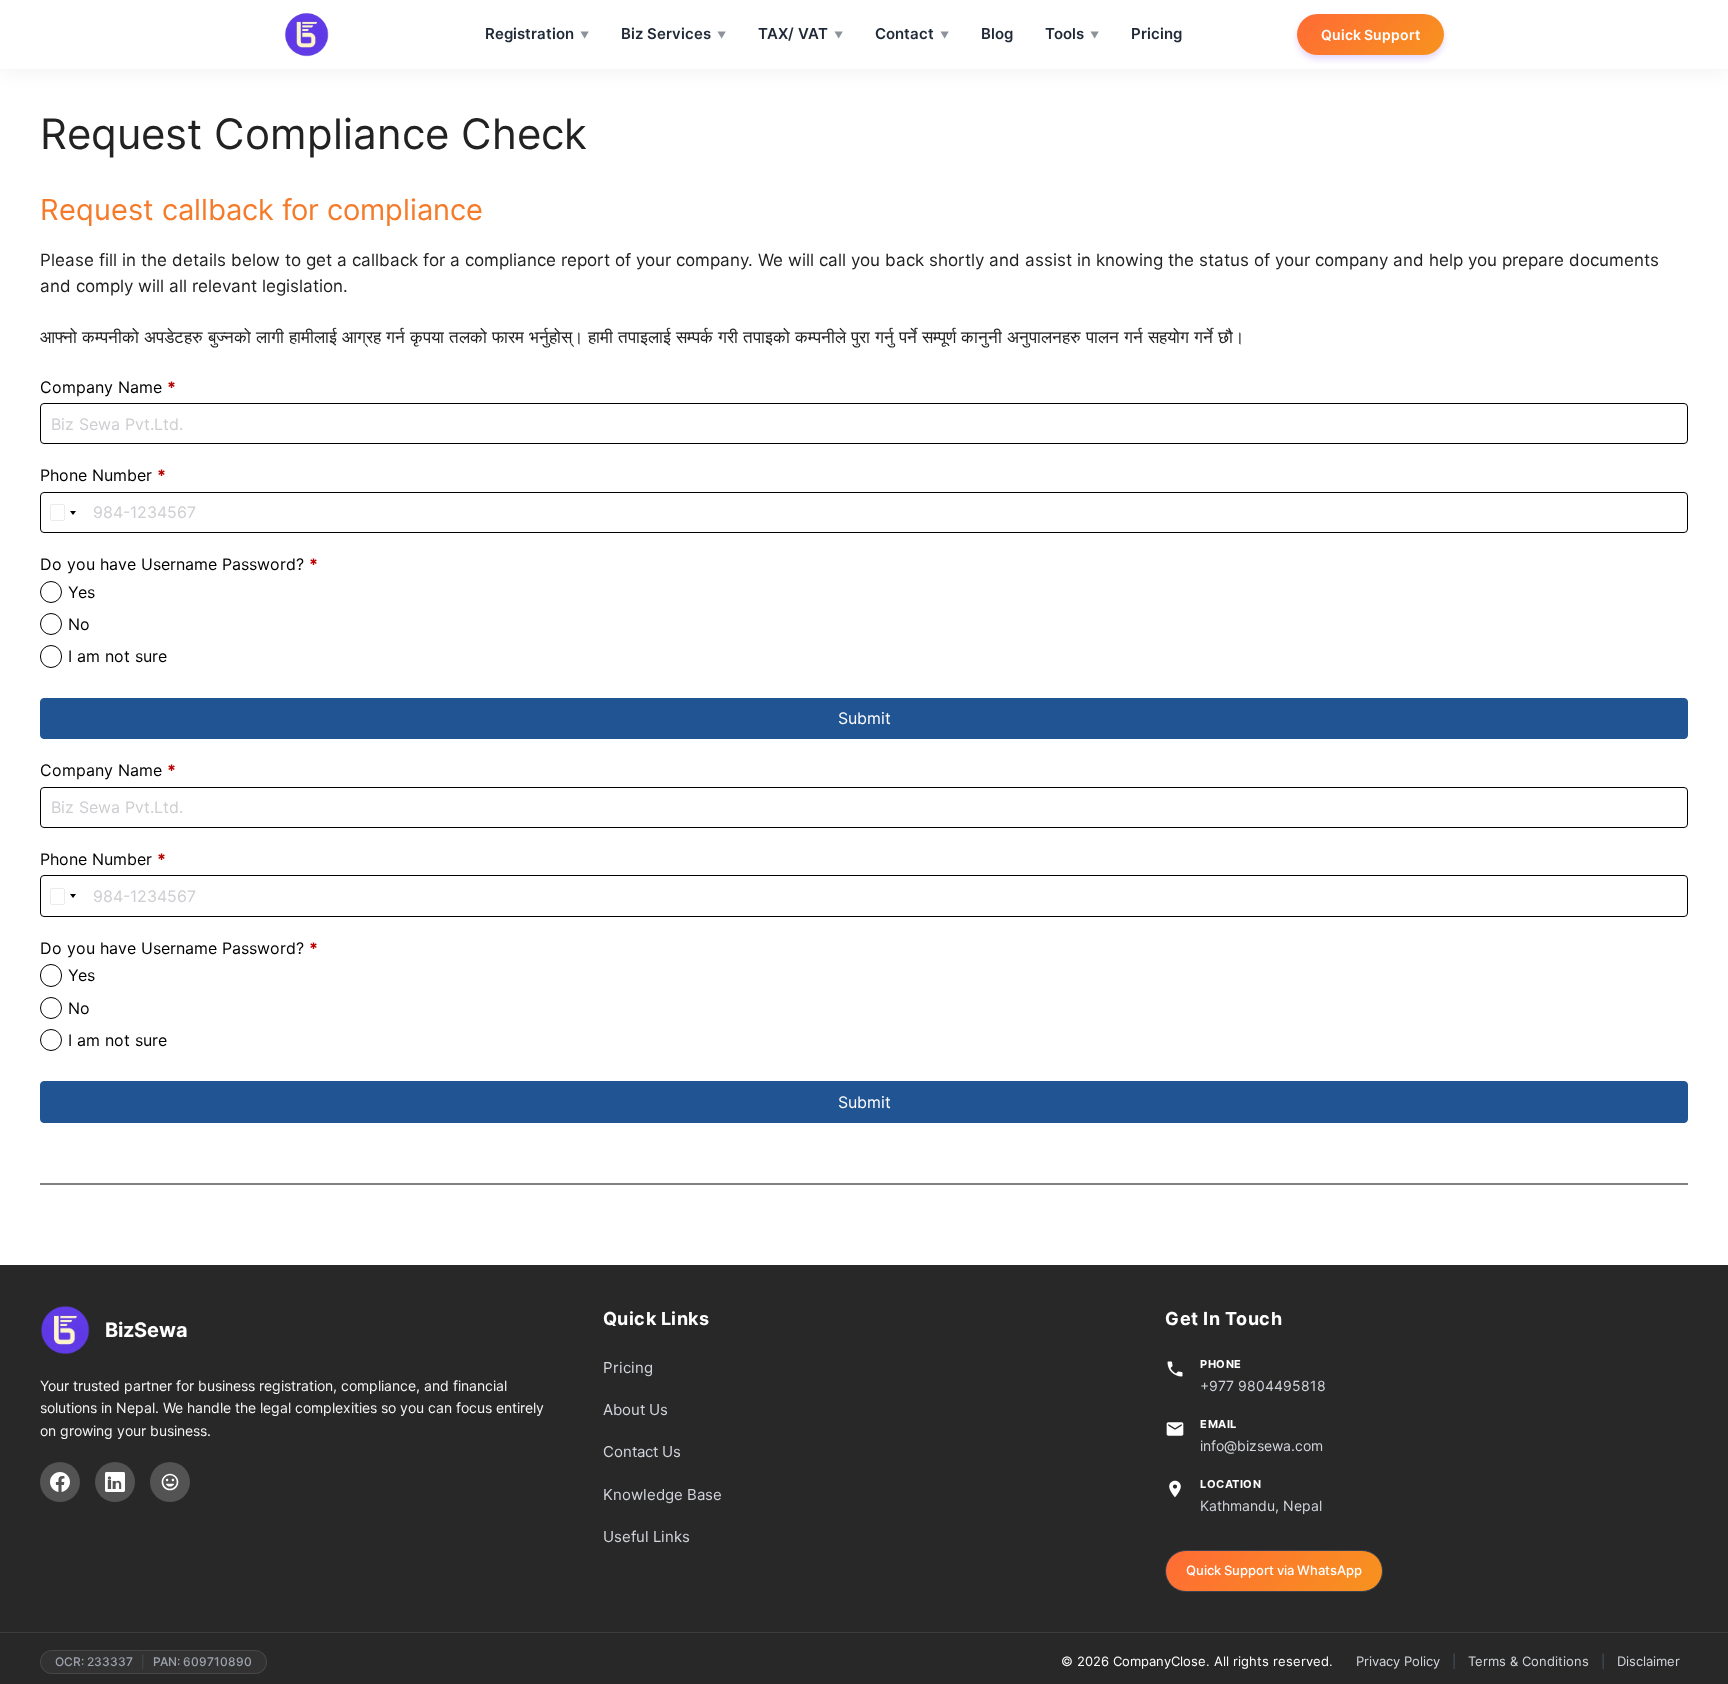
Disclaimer (1648, 1661)
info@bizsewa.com (1261, 1445)
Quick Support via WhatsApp (1274, 1570)
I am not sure (117, 656)
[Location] (170, 1482)
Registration (529, 33)
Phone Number (103, 475)
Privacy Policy (1398, 1661)
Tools (1064, 33)
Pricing (1156, 33)
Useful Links (646, 1536)
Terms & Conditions (1528, 1661)
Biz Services (666, 33)
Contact (904, 33)
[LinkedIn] (115, 1482)
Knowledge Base (662, 1494)
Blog (997, 33)
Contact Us (642, 1451)
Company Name (108, 387)
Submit (864, 718)
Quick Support (1370, 34)
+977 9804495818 (1263, 1385)
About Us (635, 1409)
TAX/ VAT (793, 33)
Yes (81, 592)
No (79, 624)
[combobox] (63, 512)
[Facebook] (60, 1482)
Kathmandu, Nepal (1261, 1505)
